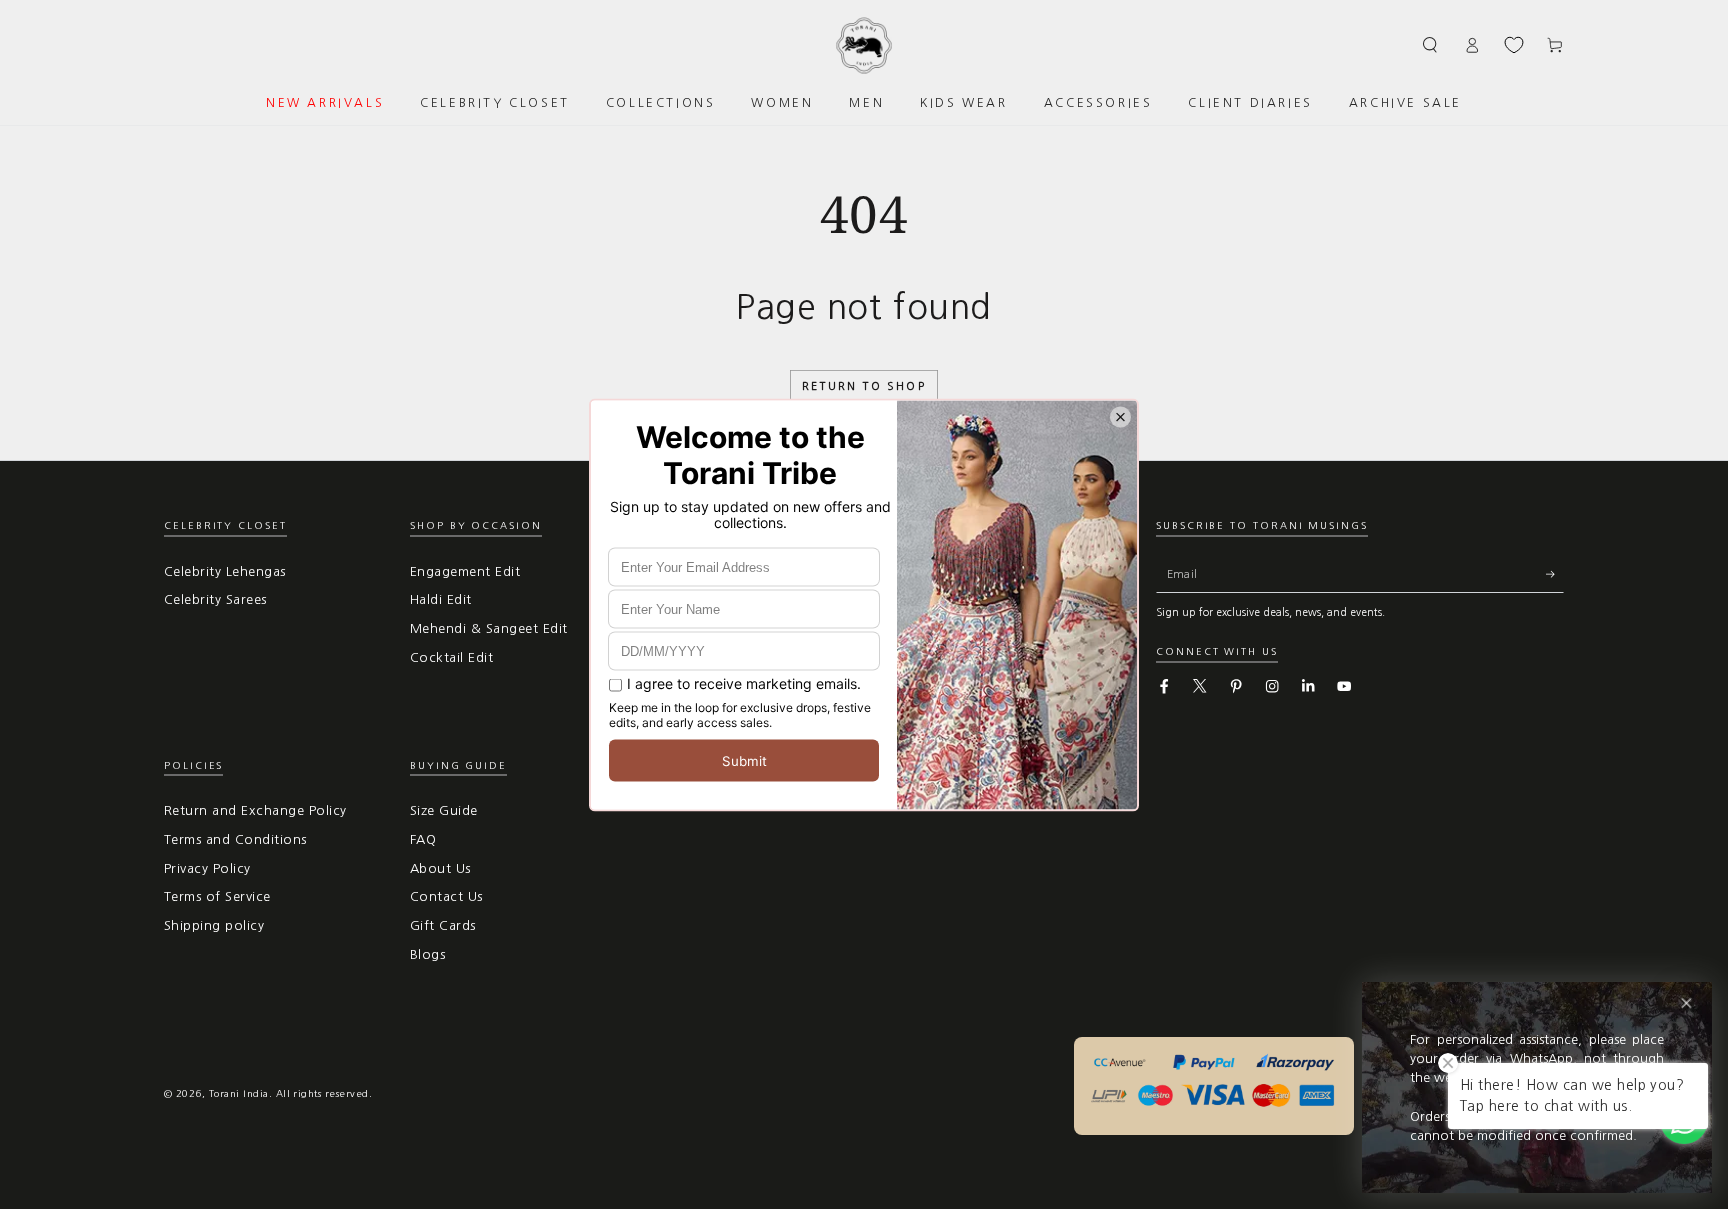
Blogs (427, 954)
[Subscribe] (1555, 574)
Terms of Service (217, 896)
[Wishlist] (1514, 45)
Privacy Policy (207, 868)
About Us (440, 868)
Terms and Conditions (235, 839)
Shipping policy (214, 925)
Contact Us (446, 896)
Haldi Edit (441, 599)
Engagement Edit (465, 571)
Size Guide (444, 810)
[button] (1431, 44)
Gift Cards (443, 925)
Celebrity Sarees (215, 599)
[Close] (1686, 1003)
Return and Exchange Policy (255, 810)
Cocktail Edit (451, 657)
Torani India (239, 1093)
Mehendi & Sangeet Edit (489, 628)
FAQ (423, 839)
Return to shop (864, 386)
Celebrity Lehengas (225, 571)
